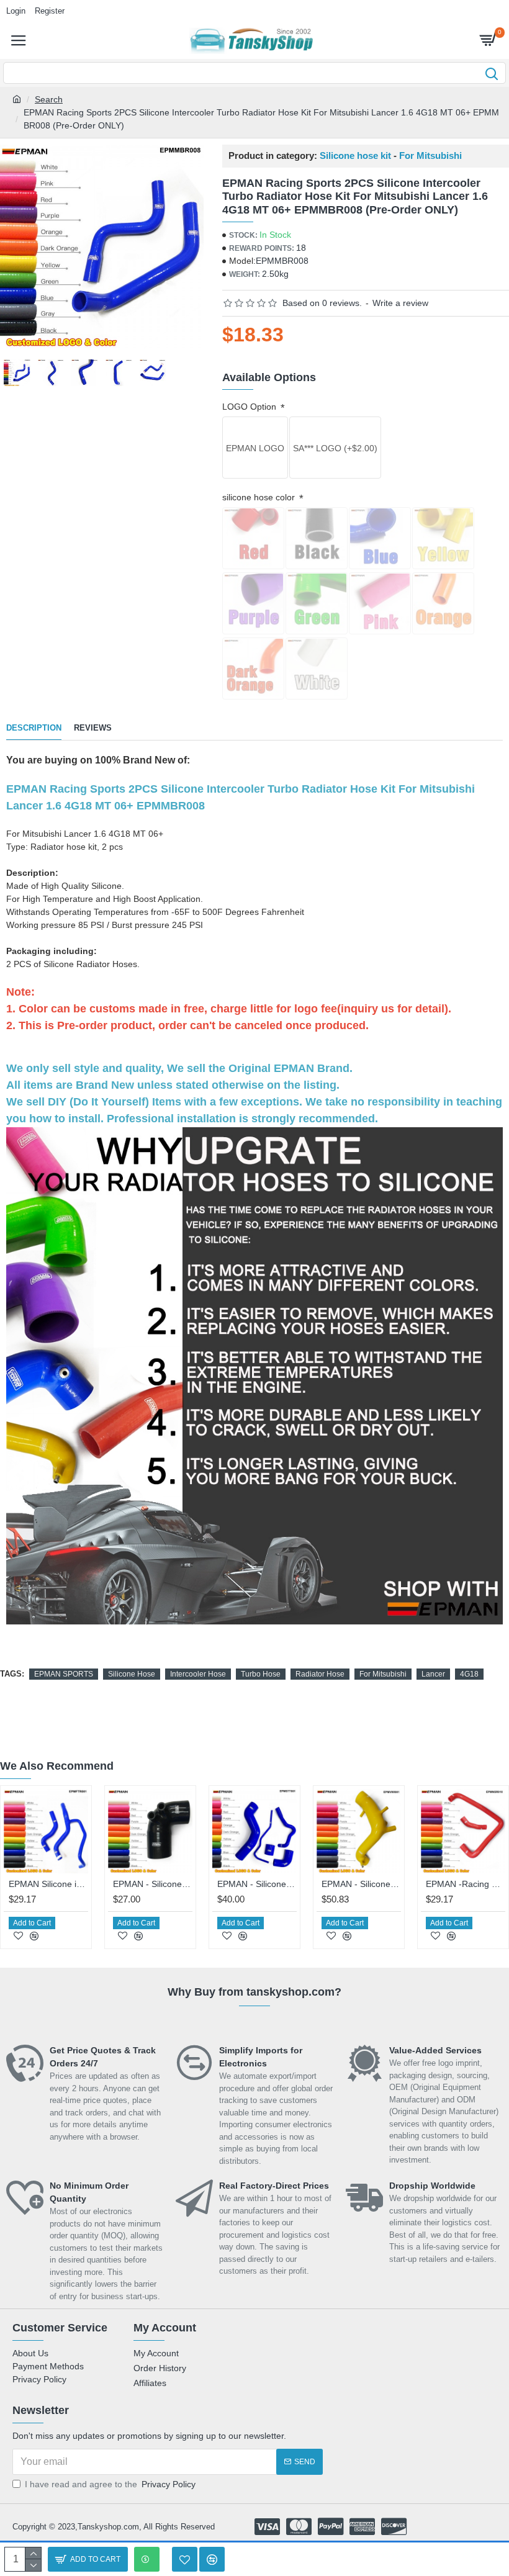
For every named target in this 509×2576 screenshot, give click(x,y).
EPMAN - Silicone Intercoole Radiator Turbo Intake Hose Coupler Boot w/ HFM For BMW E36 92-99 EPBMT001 (153, 1884)
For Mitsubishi (430, 156)
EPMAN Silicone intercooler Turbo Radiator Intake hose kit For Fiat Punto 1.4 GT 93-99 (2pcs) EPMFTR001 (48, 1884)
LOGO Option (250, 407)
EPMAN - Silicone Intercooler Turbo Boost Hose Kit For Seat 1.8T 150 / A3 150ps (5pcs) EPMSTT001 (257, 1884)
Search (49, 99)
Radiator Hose (320, 1674)
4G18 (469, 1674)
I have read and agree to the (110, 2484)
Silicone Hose (132, 1674)
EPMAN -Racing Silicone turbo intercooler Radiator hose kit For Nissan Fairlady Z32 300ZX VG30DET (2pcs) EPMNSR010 (466, 1884)
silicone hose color (260, 497)
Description (34, 728)
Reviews (93, 728)
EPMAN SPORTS (64, 1674)
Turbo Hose (261, 1674)
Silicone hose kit (355, 156)
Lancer (433, 1674)
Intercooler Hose (198, 1674)
